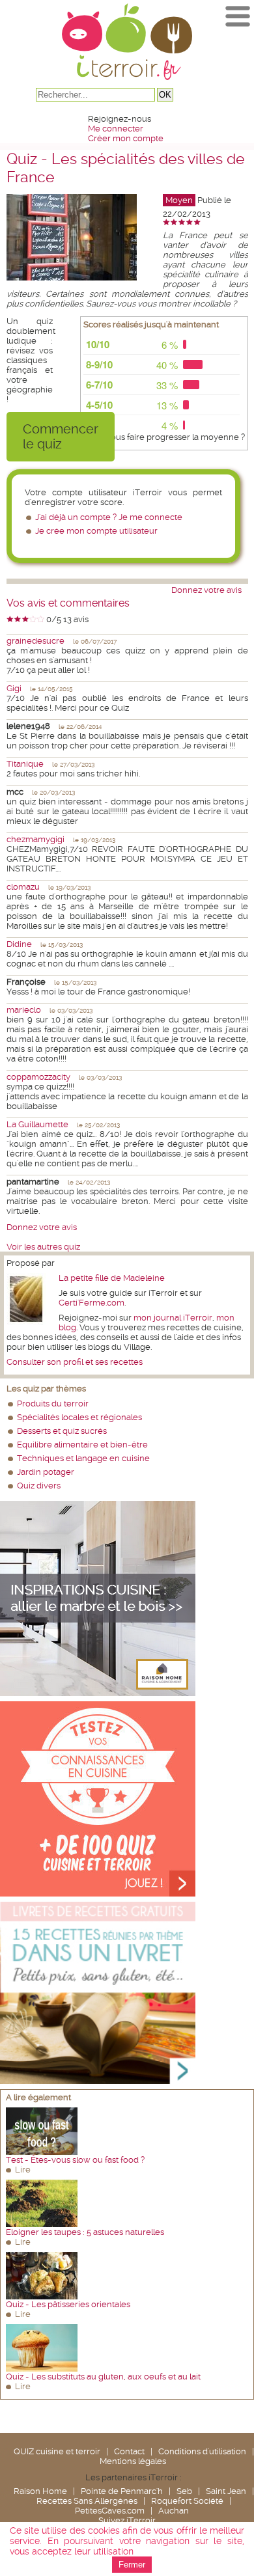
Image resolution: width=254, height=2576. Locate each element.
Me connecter (116, 129)
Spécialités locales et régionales (79, 1417)
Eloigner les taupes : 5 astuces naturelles (85, 2232)
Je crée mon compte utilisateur (96, 531)
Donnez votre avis (206, 590)
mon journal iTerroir (173, 1318)
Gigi (14, 688)
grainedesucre (35, 641)
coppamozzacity (38, 1077)
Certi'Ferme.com (92, 1303)
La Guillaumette (37, 1124)
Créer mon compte (126, 138)
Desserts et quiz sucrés (62, 1431)
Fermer (132, 2565)
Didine (19, 944)
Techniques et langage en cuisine (83, 1458)
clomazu (23, 887)
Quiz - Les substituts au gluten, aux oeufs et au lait (103, 2377)
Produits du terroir (53, 1404)
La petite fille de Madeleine (112, 1278)
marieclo (24, 1010)
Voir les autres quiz (43, 1247)
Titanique (25, 764)
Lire (23, 2170)
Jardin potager (46, 1472)
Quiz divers (39, 1486)
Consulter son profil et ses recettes (75, 1362)
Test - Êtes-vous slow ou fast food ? (75, 2160)
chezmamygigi (35, 839)
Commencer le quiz (61, 437)
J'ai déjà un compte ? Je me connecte (109, 517)
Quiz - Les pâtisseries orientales (68, 2304)
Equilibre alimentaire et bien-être (82, 1445)
